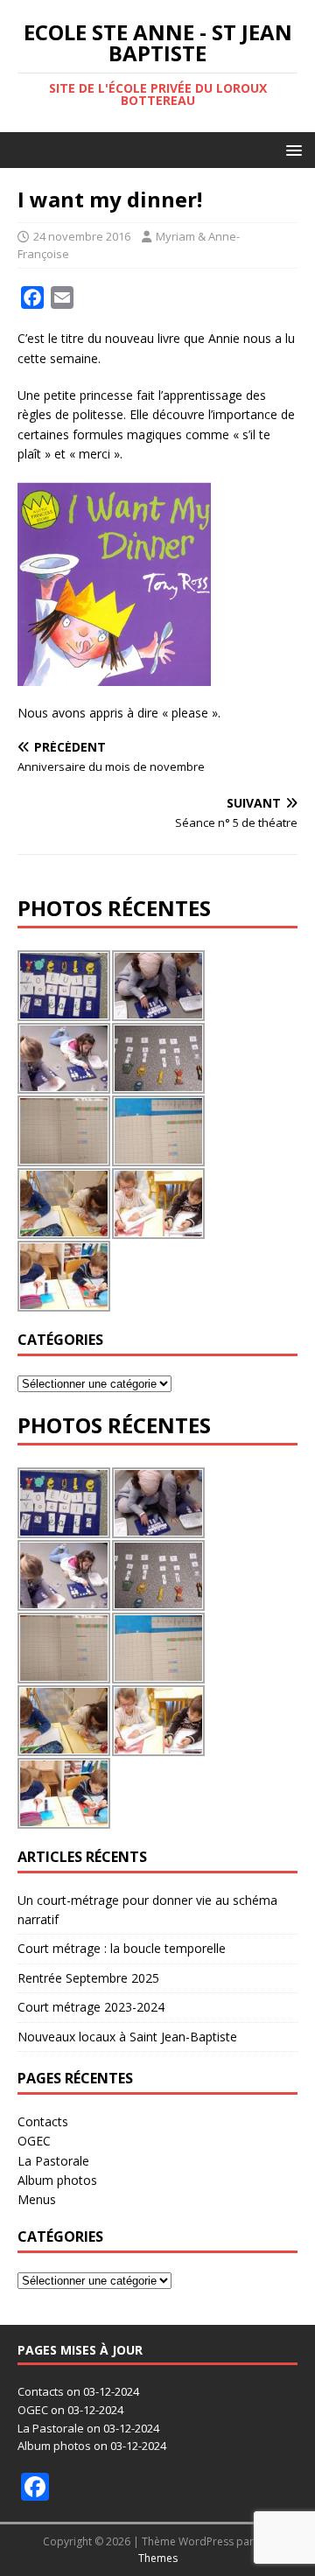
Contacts (43, 2121)
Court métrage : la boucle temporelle (122, 1948)
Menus (37, 2199)
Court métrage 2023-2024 (91, 2007)
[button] (291, 149)
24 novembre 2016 (82, 236)
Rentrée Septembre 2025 (88, 1978)
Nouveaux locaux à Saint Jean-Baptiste (127, 2037)
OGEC (34, 2141)
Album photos (57, 2180)
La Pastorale (53, 2161)
